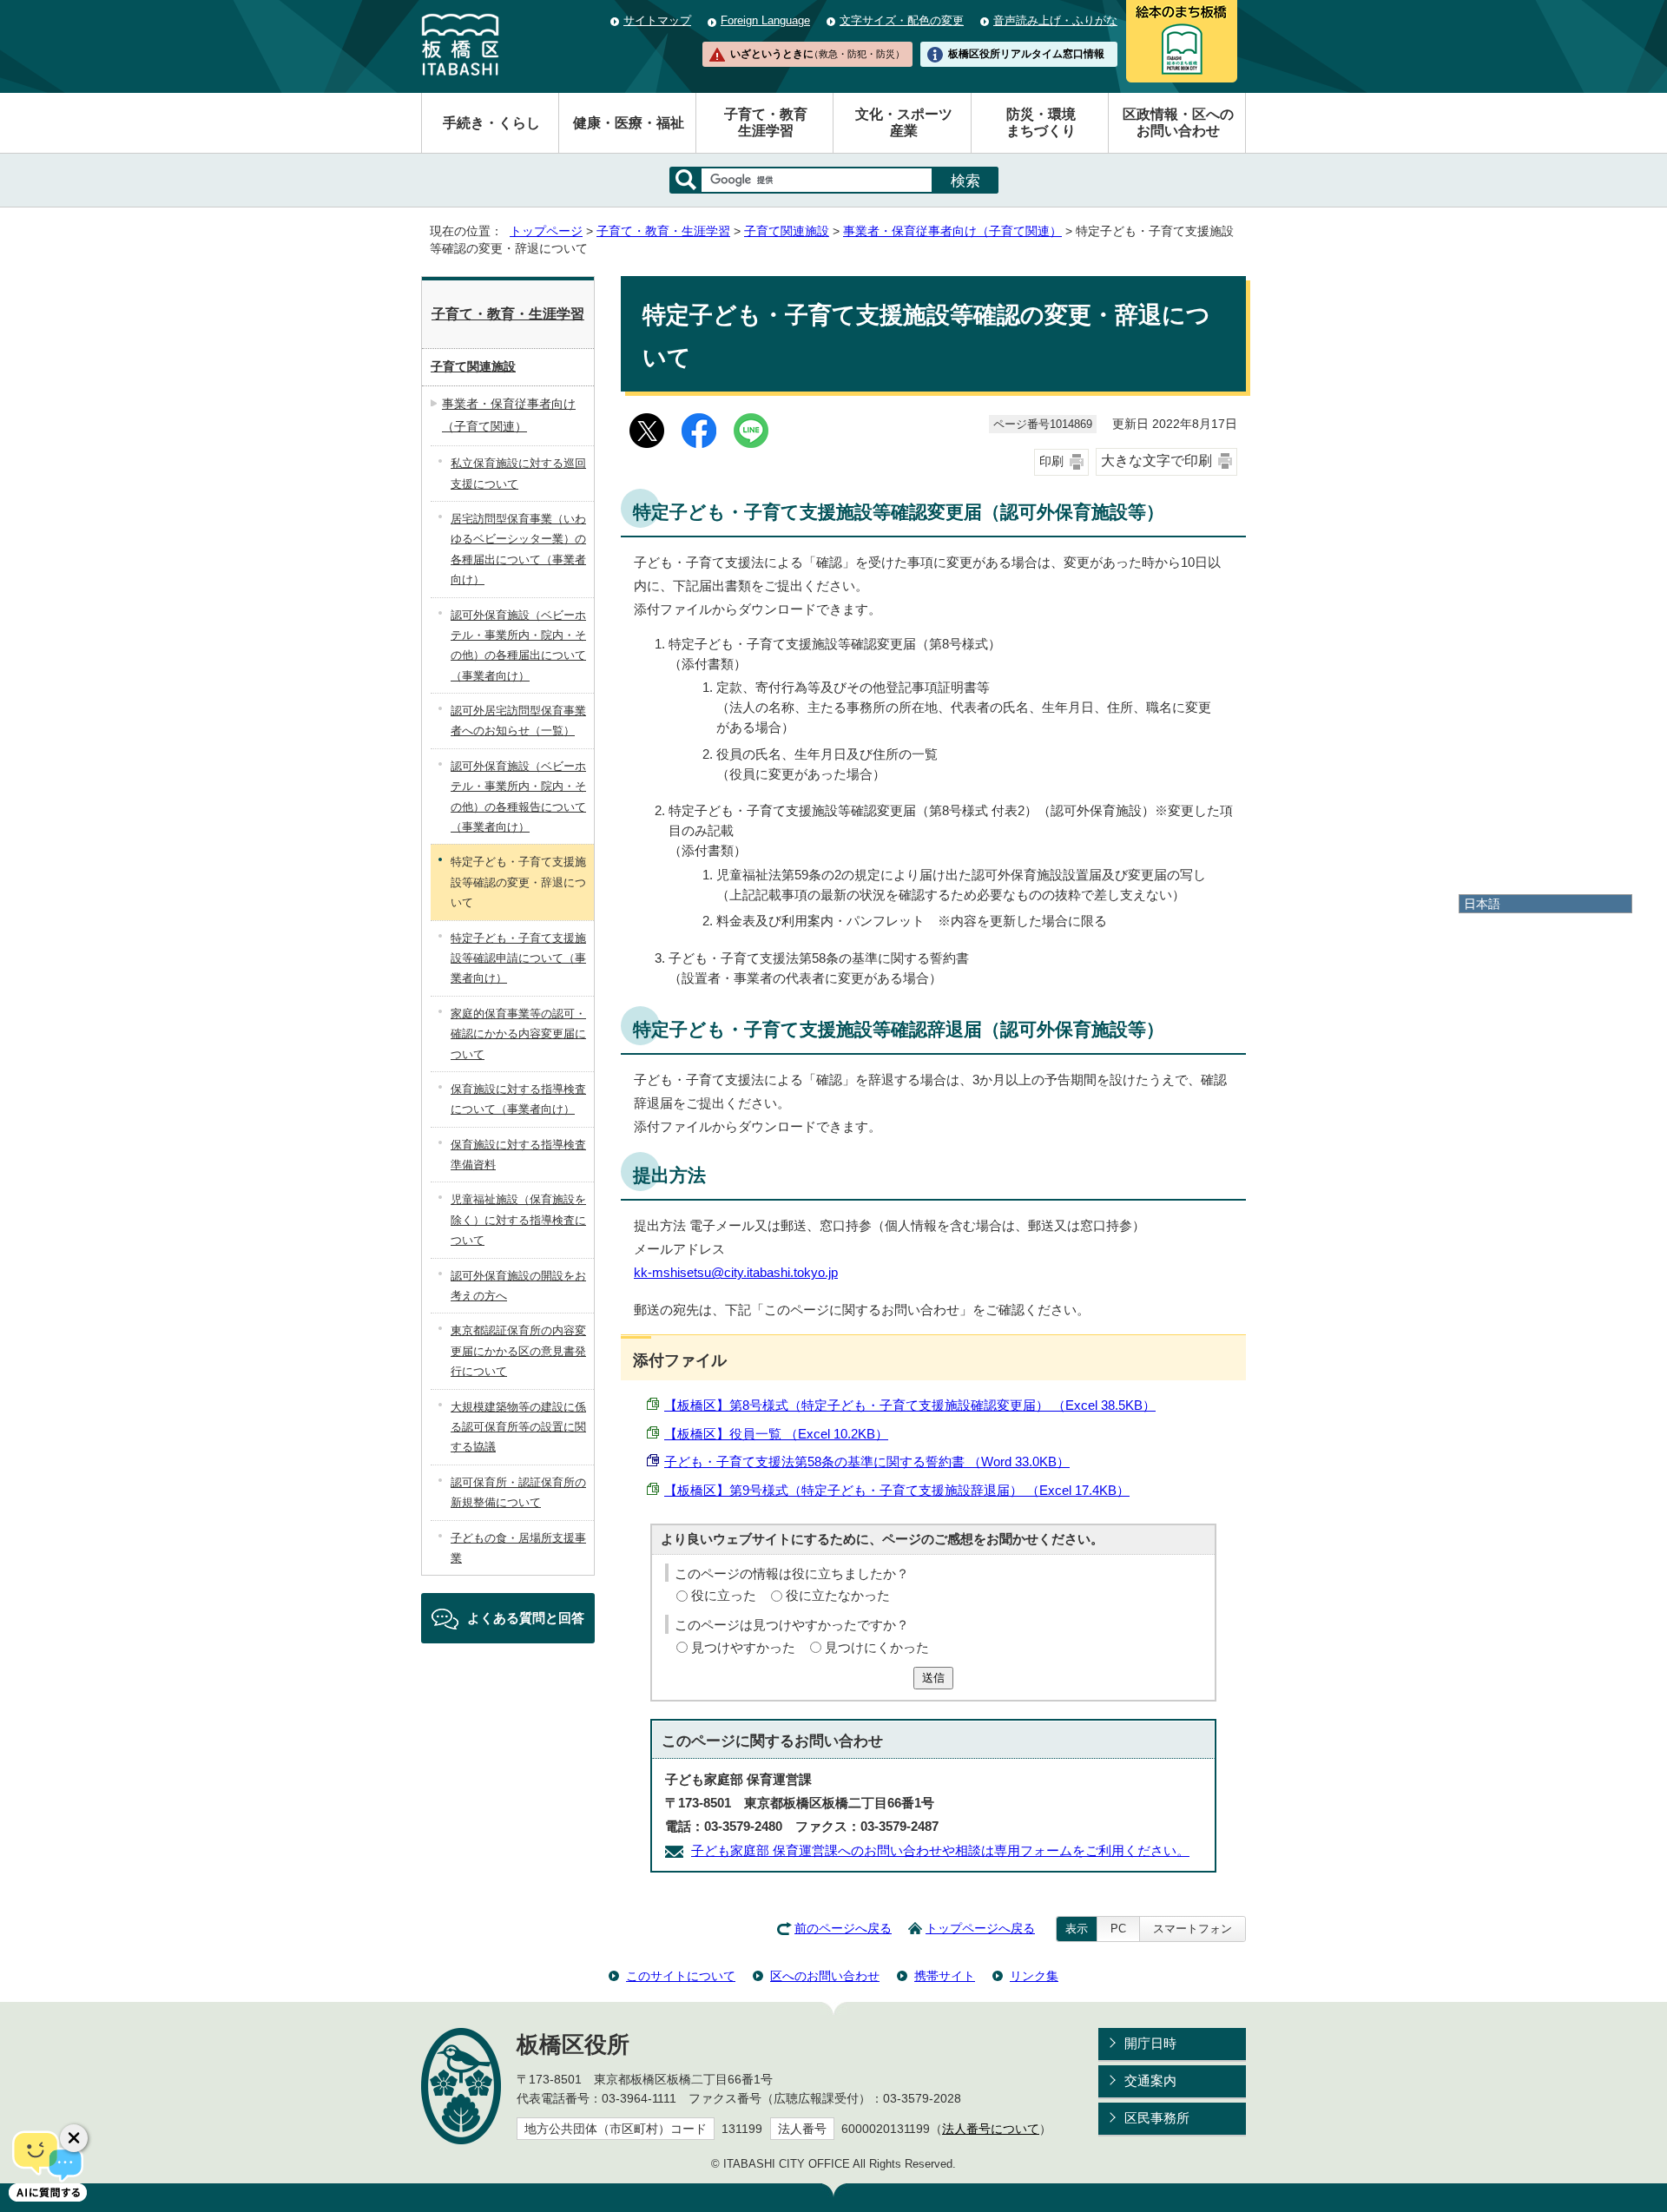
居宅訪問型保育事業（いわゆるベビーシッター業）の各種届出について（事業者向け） (518, 549)
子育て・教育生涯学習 (766, 122)
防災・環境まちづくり (1041, 122)
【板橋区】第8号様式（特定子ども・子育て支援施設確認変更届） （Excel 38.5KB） (910, 1405)
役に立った (724, 1595)
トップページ (546, 231)
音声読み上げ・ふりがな (1055, 20)
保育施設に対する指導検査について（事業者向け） (518, 1099)
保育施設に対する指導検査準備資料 (518, 1155)
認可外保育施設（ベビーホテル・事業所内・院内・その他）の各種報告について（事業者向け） (518, 797)
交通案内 (1150, 2080)
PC (1118, 1929)
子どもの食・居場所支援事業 (518, 1548)
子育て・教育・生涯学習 (663, 231)
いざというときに (817, 54)
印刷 (1051, 461)
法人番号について (991, 2129)
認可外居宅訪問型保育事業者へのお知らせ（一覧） (518, 721)
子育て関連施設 (787, 231)
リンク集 (1034, 1976)
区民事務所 (1157, 2118)
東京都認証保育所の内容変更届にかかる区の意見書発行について (518, 1351)
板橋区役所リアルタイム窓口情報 (1026, 54)
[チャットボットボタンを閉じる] (74, 2138)
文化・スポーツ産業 (904, 122)
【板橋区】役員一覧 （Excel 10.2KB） (776, 1434)
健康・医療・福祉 (629, 123)
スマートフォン (1193, 1929)
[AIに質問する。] (48, 2164)
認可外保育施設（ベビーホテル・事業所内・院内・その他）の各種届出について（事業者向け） (518, 645)
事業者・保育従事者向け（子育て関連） (952, 231)
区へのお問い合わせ (825, 1976)
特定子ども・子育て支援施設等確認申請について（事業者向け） (518, 958)
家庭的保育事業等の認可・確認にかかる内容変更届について (518, 1034)
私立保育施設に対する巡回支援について (518, 473)
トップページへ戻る (980, 1929)
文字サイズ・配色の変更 (902, 20)
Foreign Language (765, 20)
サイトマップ (657, 20)
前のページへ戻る (843, 1929)
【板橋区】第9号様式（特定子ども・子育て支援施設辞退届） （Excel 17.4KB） (897, 1490)
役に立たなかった (838, 1595)
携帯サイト (945, 1976)
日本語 (1482, 904)
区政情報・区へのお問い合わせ (1178, 122)
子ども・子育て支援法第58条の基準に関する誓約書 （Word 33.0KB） (867, 1461)
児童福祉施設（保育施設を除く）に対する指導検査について (518, 1220)
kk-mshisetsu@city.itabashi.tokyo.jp (736, 1272)
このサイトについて (681, 1976)
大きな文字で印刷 (1156, 461)
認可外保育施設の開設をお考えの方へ (518, 1286)
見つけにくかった (877, 1647)
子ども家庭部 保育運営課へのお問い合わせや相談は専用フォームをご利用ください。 (940, 1850)
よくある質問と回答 (526, 1618)
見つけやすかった (743, 1647)
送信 (933, 1678)
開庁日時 (1150, 2043)
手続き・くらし (491, 123)
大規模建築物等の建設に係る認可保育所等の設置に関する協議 (518, 1427)
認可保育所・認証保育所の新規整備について (518, 1492)
